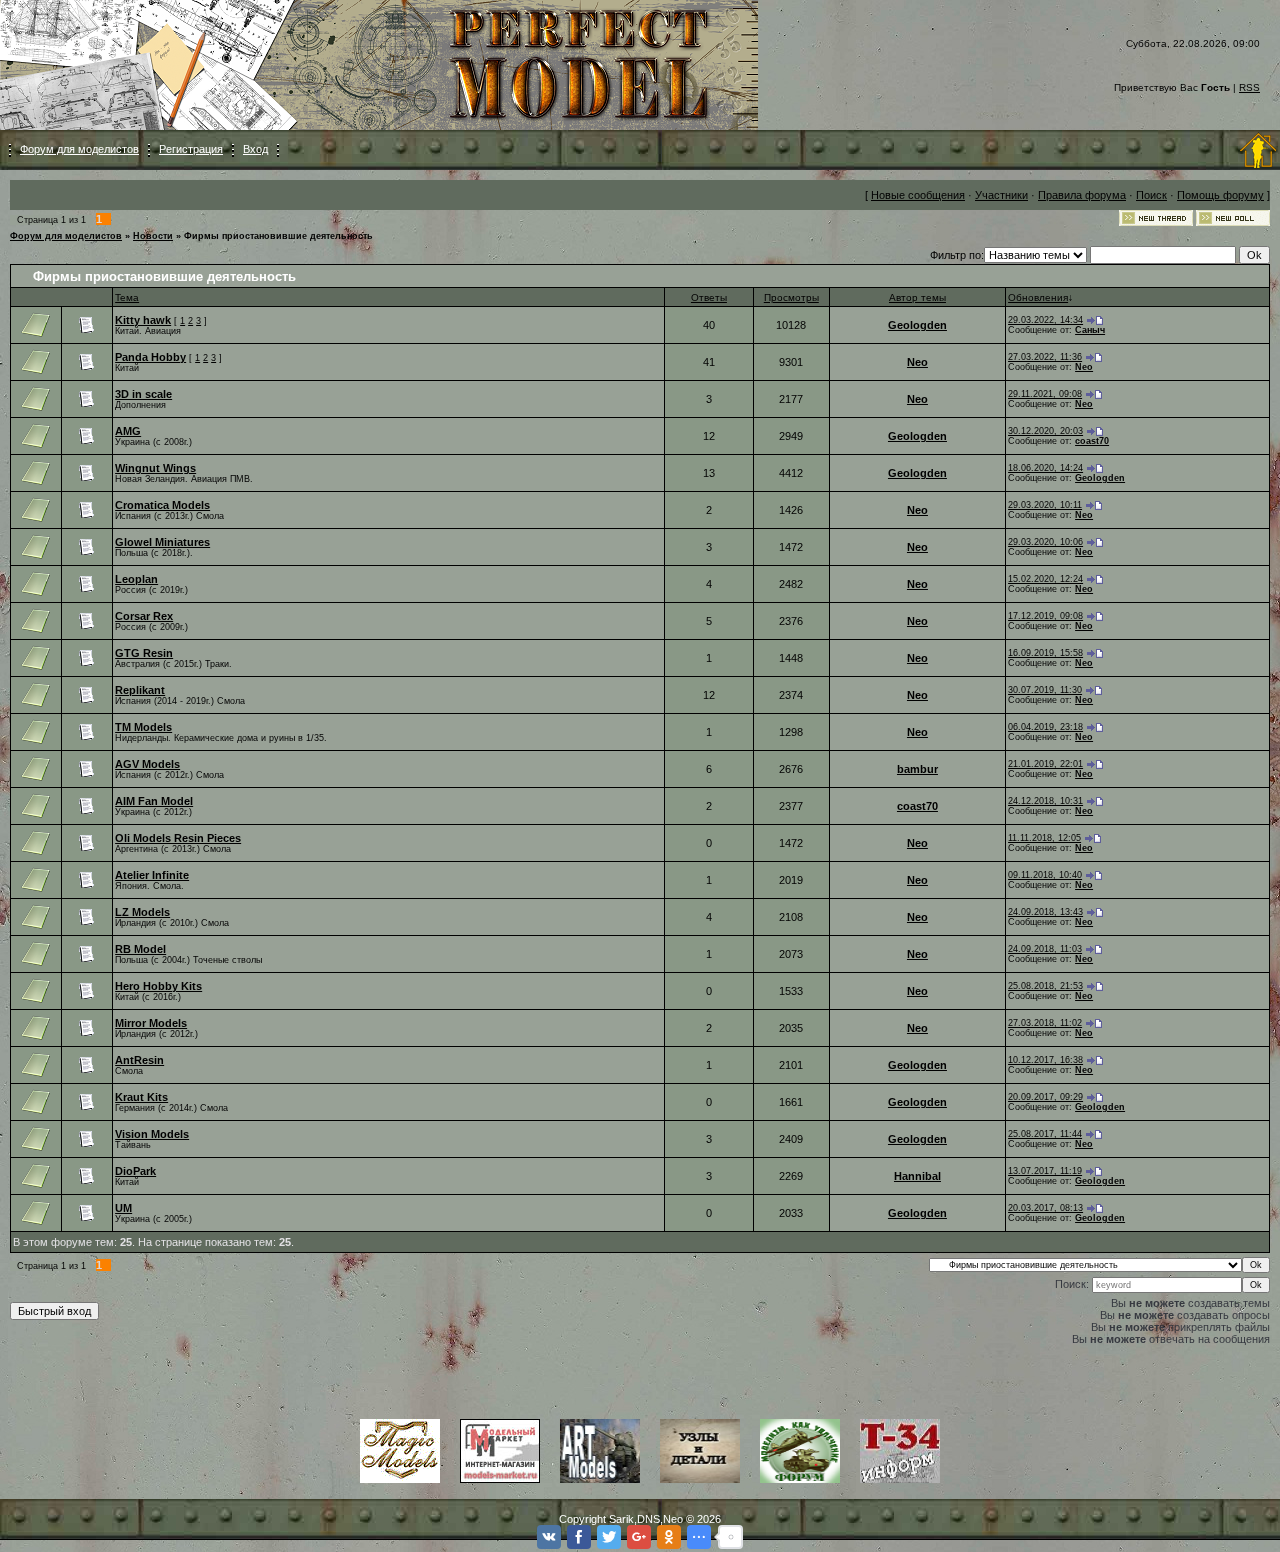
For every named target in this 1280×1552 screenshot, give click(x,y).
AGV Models (147, 764)
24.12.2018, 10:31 (1045, 801)
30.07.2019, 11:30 (1045, 690)
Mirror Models (151, 1023)
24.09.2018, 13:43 (1045, 912)
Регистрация (191, 149)
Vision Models (152, 1134)
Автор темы (917, 297)
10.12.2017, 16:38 (1045, 1060)
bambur (917, 769)
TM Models (143, 727)
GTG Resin (144, 653)
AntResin (139, 1060)
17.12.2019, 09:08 (1045, 616)
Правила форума (1082, 195)
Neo (917, 362)
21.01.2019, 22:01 (1045, 764)
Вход (255, 149)
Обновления (1038, 297)
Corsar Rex (144, 616)
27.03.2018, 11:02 (1045, 1023)
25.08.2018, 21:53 (1045, 986)
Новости (153, 236)
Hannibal (917, 1176)
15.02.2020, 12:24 (1045, 579)
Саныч (1090, 330)
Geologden (917, 325)
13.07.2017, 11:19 (1045, 1171)
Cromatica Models (162, 505)
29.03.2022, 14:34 (1045, 320)
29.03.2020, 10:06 (1045, 542)
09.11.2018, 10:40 (1045, 875)
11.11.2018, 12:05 (1044, 838)
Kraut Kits (141, 1097)
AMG (128, 431)
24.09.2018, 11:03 (1045, 949)
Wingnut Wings (155, 468)
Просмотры (791, 297)
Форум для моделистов (79, 149)
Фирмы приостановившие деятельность (278, 236)
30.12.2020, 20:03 (1045, 431)
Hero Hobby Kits (158, 986)
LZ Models (142, 912)
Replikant (140, 690)
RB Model (140, 949)
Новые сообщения (918, 195)
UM (123, 1208)
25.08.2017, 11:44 (1045, 1134)
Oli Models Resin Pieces (178, 838)
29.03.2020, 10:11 (1045, 505)
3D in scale (143, 394)
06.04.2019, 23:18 (1045, 727)
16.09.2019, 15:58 (1045, 653)
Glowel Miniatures (162, 542)
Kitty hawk (143, 320)
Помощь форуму (1220, 195)
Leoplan (136, 579)
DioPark (135, 1171)
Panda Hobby (150, 357)
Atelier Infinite (152, 875)
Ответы (709, 297)
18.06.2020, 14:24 (1045, 468)
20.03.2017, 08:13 (1045, 1208)
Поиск (1151, 195)
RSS (1249, 87)
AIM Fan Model (154, 801)
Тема (127, 297)
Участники (1001, 195)
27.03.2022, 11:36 (1045, 357)
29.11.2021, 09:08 (1045, 394)
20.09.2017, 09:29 (1045, 1097)
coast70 (1092, 441)
